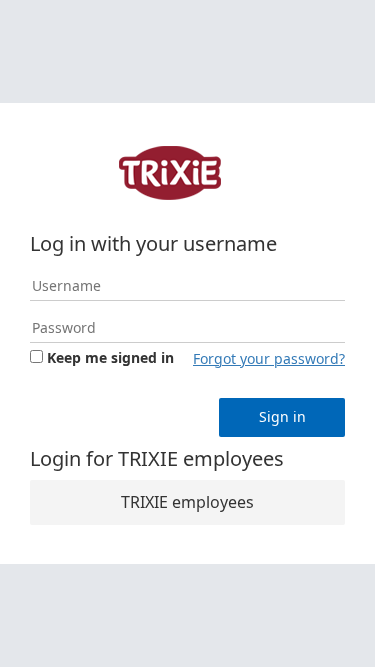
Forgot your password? (269, 358)
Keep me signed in (110, 357)
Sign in (282, 416)
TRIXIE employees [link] (187, 502)
